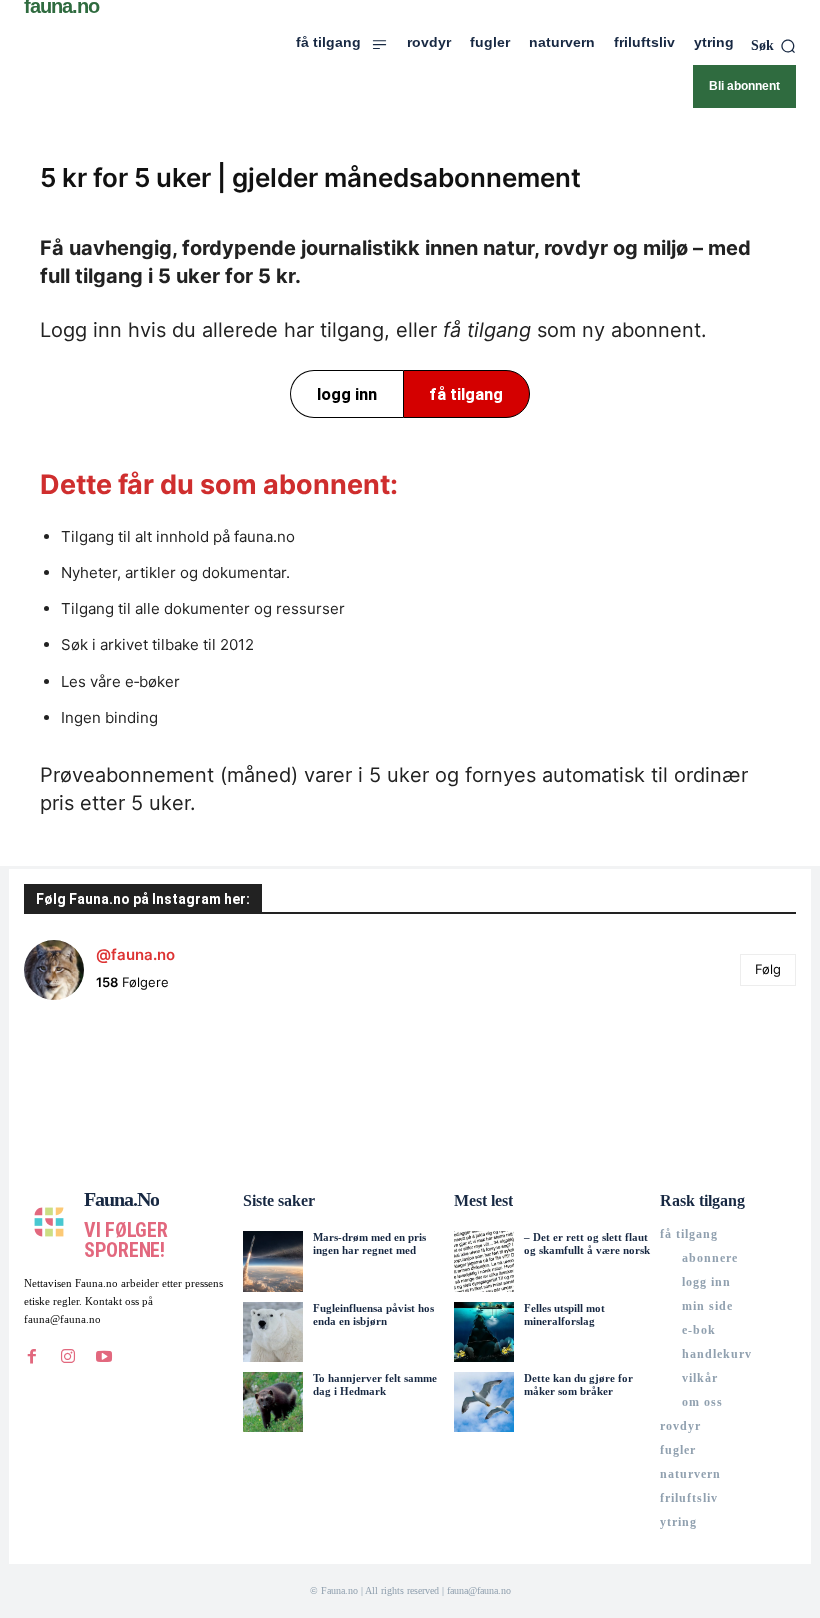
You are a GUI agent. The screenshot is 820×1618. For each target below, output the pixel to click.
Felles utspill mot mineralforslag (564, 1314)
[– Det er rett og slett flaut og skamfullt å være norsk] (484, 1261)
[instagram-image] (88, 1080)
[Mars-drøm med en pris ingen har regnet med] (273, 1261)
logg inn (347, 394)
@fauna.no (135, 954)
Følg (768, 969)
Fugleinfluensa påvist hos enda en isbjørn (373, 1314)
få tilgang (466, 394)
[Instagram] (68, 1356)
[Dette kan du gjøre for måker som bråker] (484, 1402)
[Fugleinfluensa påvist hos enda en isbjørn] (273, 1332)
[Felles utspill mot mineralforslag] (484, 1332)
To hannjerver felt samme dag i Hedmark (375, 1384)
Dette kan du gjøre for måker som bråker (578, 1384)
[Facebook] (32, 1356)
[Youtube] (104, 1356)
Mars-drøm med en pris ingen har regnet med (369, 1243)
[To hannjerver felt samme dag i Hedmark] (273, 1402)
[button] (773, 46)
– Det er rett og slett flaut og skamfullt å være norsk (587, 1243)
